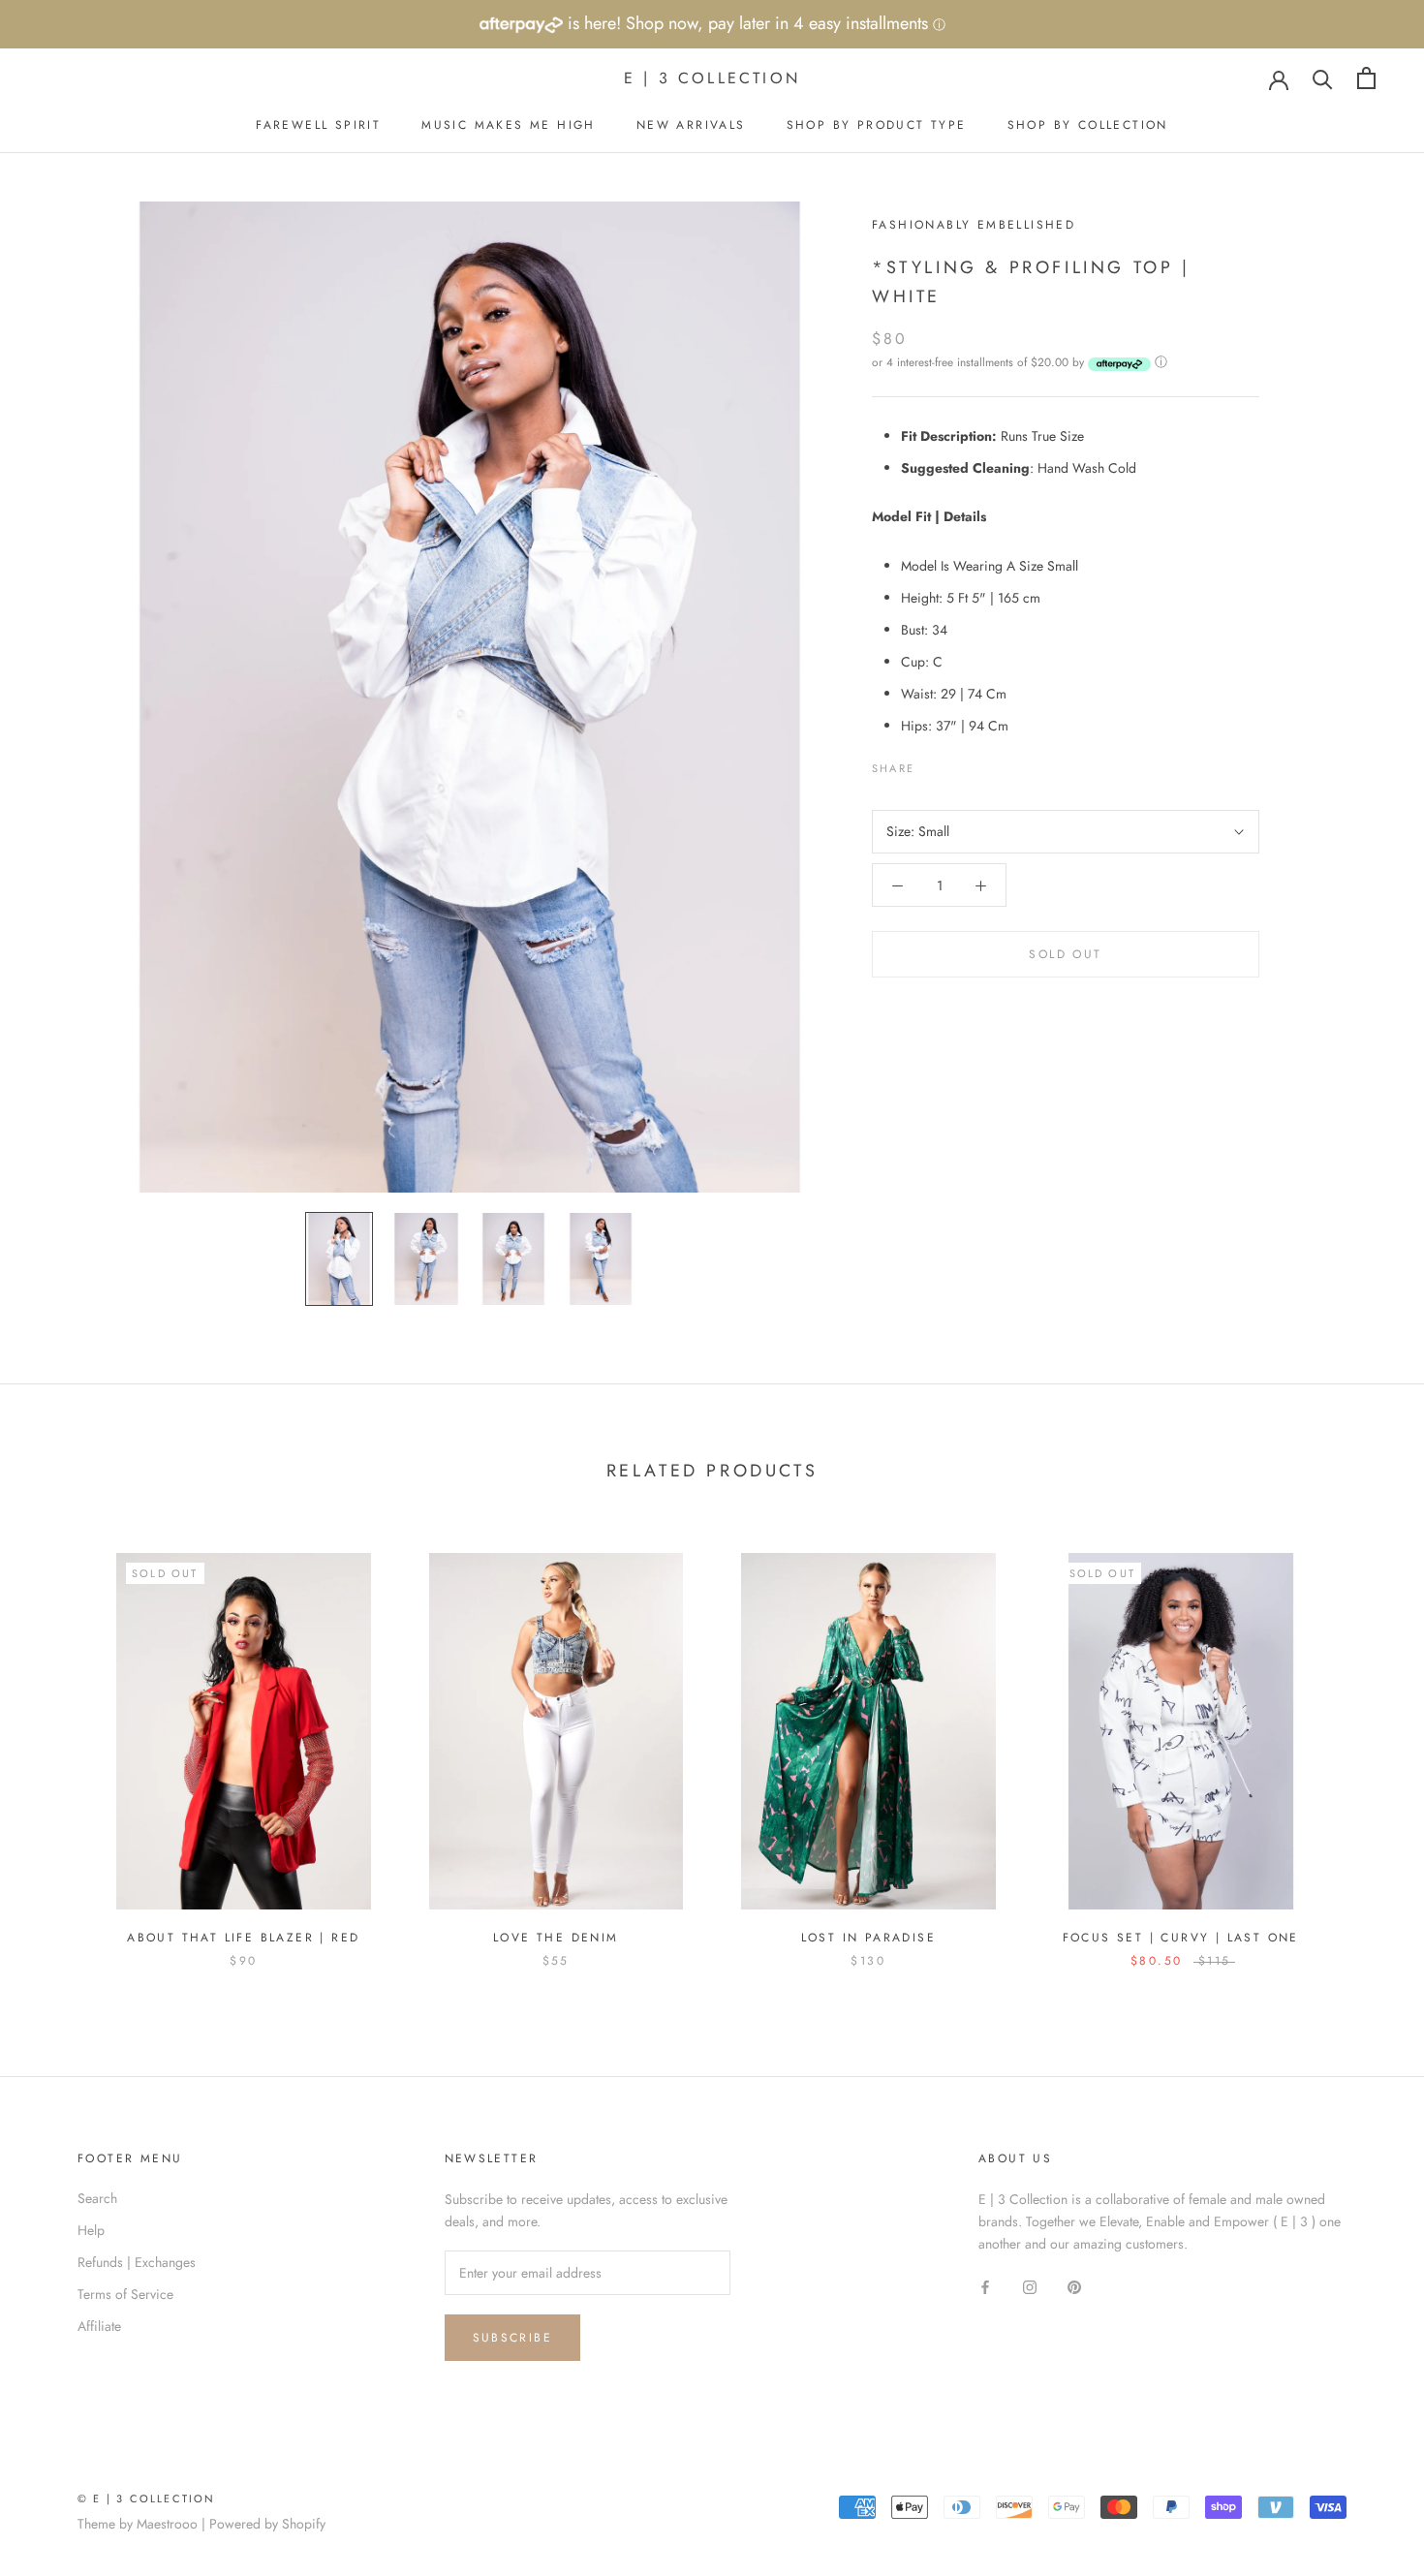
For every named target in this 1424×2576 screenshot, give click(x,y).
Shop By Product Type (877, 125)
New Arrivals (691, 125)
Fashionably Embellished (974, 225)
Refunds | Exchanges (137, 2262)
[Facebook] (933, 764)
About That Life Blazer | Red (243, 1938)
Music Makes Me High (509, 125)
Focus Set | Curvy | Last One (1181, 1938)
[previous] (61, 1740)
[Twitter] (958, 764)
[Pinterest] (983, 764)
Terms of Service (125, 2294)
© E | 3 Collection (147, 2498)
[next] (1363, 1740)
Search (97, 2198)
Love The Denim (556, 1938)
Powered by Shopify (267, 2524)
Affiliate (99, 2326)
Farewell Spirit (318, 125)
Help (91, 2230)
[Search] (1323, 78)
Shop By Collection (1088, 125)
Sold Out (1065, 955)
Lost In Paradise (868, 1938)
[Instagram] (1030, 2286)
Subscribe (513, 2338)
